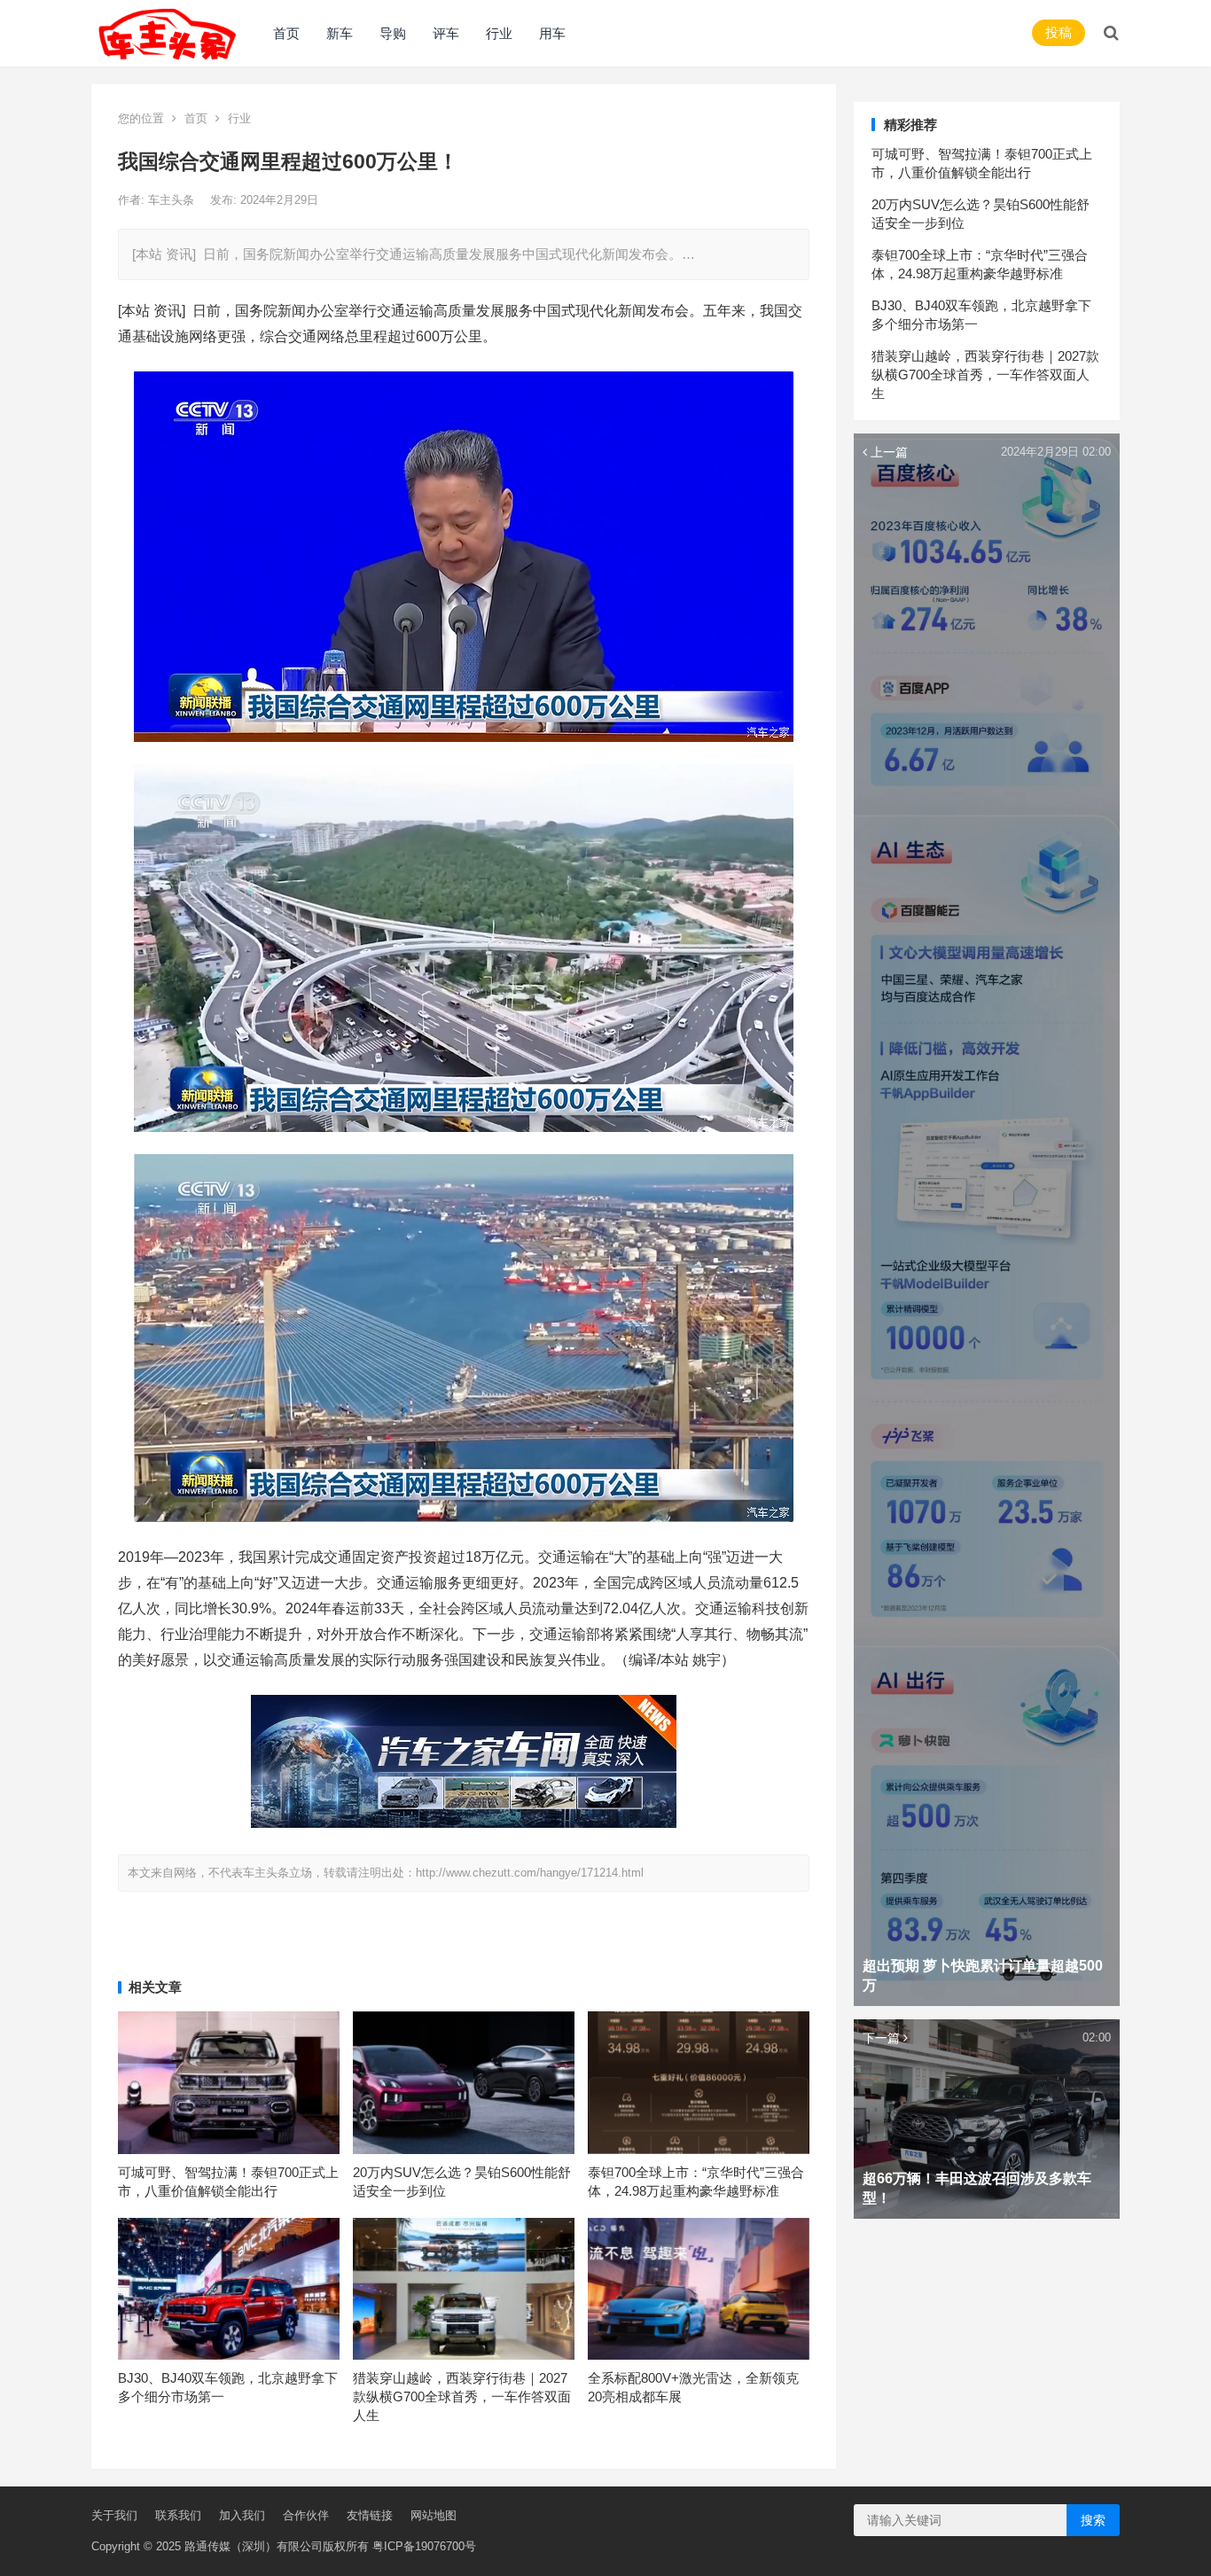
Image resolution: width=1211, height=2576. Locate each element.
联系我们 (178, 2515)
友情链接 (370, 2515)
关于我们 (114, 2515)
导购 (393, 33)
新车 (340, 33)
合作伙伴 (306, 2515)
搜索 (1093, 2520)
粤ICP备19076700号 (424, 2546)
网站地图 (434, 2515)
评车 (446, 33)
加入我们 (242, 2515)
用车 (552, 33)
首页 (286, 33)
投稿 (1059, 32)
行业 (499, 33)
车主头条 (173, 200)
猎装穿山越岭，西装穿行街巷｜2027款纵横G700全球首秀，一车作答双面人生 (462, 2396)
